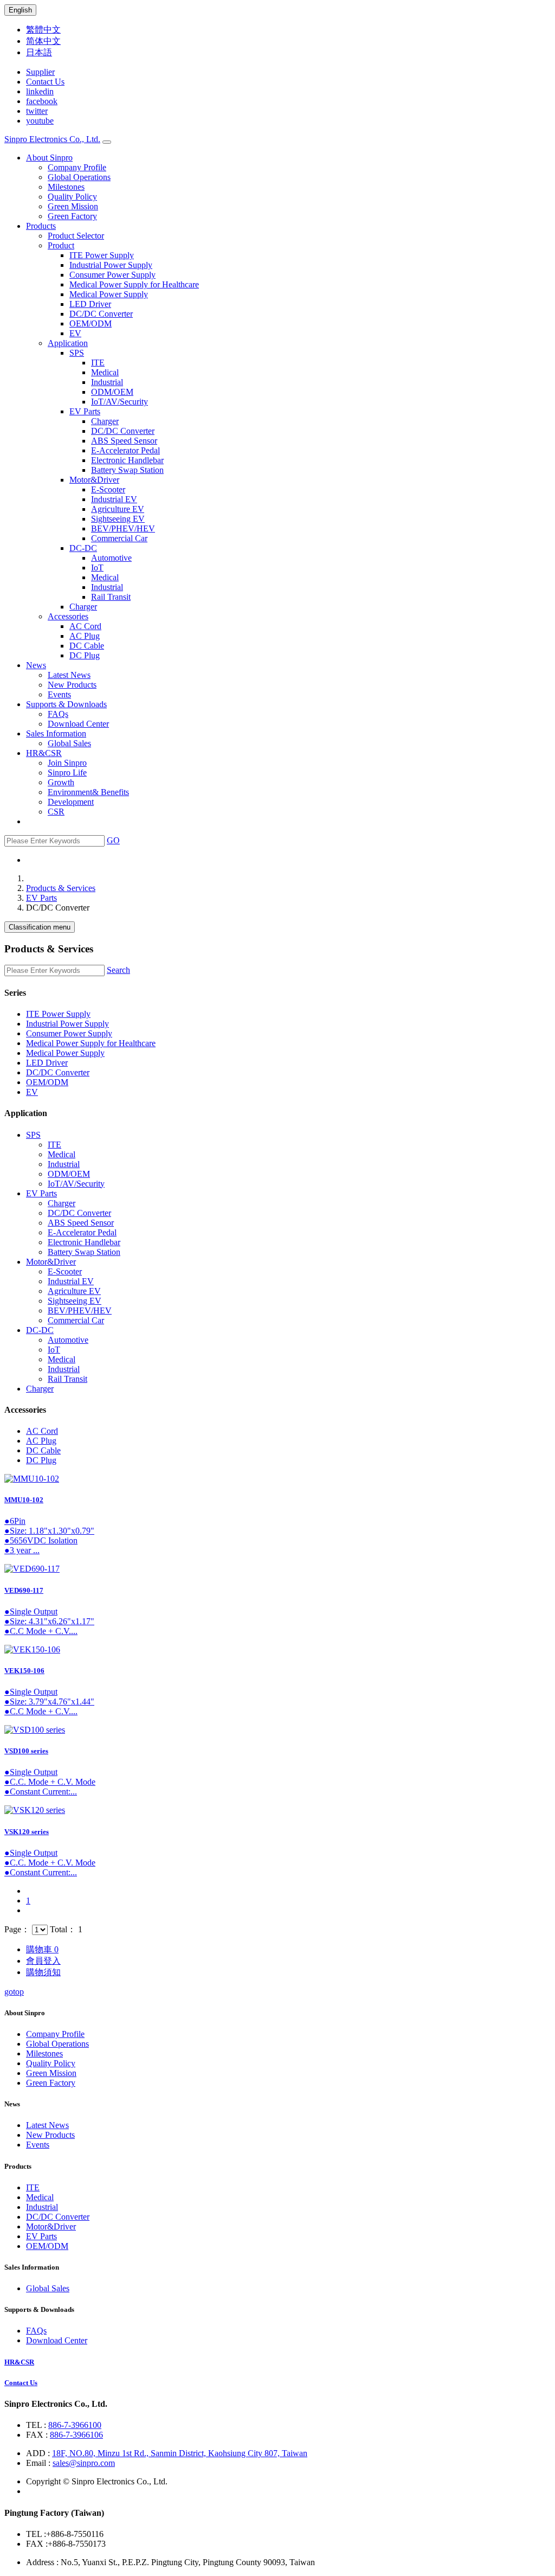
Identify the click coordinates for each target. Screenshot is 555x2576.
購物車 (42, 1949)
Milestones (66, 187)
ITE (98, 363)
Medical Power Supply (109, 294)
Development (71, 802)
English (20, 10)
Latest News (69, 675)
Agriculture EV (118, 509)
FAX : (38, 2435)
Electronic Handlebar (127, 460)
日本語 (39, 52)
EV (75, 333)
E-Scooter (108, 489)
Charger (105, 421)
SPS (77, 353)
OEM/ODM (91, 323)
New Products (72, 685)
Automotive (111, 558)
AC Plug (85, 636)
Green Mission (73, 206)
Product (61, 245)
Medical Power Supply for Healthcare (134, 284)
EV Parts (85, 411)
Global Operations (79, 177)
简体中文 (43, 41)
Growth (61, 782)
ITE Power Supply (102, 255)
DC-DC (83, 548)
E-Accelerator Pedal (125, 450)
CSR (56, 812)
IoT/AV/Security (120, 402)
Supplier (40, 72)
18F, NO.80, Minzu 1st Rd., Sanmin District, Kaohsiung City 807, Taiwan (180, 2453)
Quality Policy (72, 197)
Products (41, 226)
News (36, 665)
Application (68, 343)
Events (59, 694)
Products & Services (61, 888)
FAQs (58, 714)
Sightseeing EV (118, 519)
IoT (97, 568)
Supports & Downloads (66, 704)
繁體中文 (43, 30)
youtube (40, 121)
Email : (39, 2463)
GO (113, 840)
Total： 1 (66, 1929)
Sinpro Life (67, 773)
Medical (105, 372)
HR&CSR (44, 753)
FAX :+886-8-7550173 (66, 2544)
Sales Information (56, 733)
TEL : (37, 2425)
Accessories (68, 616)
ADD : (39, 2453)
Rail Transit (111, 597)
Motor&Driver (94, 480)
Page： (17, 1929)
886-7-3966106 (76, 2435)
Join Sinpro (67, 763)
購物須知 (43, 1972)
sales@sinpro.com (84, 2463)
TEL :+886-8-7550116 (65, 2534)
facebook (42, 101)
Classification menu (40, 927)
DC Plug (85, 655)
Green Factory (72, 216)
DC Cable (87, 646)
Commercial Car (119, 538)
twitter (37, 111)
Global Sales (69, 743)
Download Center (78, 724)
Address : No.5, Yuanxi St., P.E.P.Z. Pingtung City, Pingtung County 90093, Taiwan (170, 2562)
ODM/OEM (112, 392)
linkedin (40, 91)
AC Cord (85, 626)
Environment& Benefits (88, 792)
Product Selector (76, 236)
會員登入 (43, 1961)
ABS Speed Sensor (124, 441)
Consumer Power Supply (112, 275)
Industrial (107, 382)
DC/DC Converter (101, 314)
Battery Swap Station (127, 470)
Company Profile (77, 167)
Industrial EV (114, 499)
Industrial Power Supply (111, 265)
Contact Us (45, 82)
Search (118, 970)
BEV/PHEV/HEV (123, 528)
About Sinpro (49, 158)
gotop (14, 1992)
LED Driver (90, 304)
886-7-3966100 (75, 2425)
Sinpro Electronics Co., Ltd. (52, 139)
